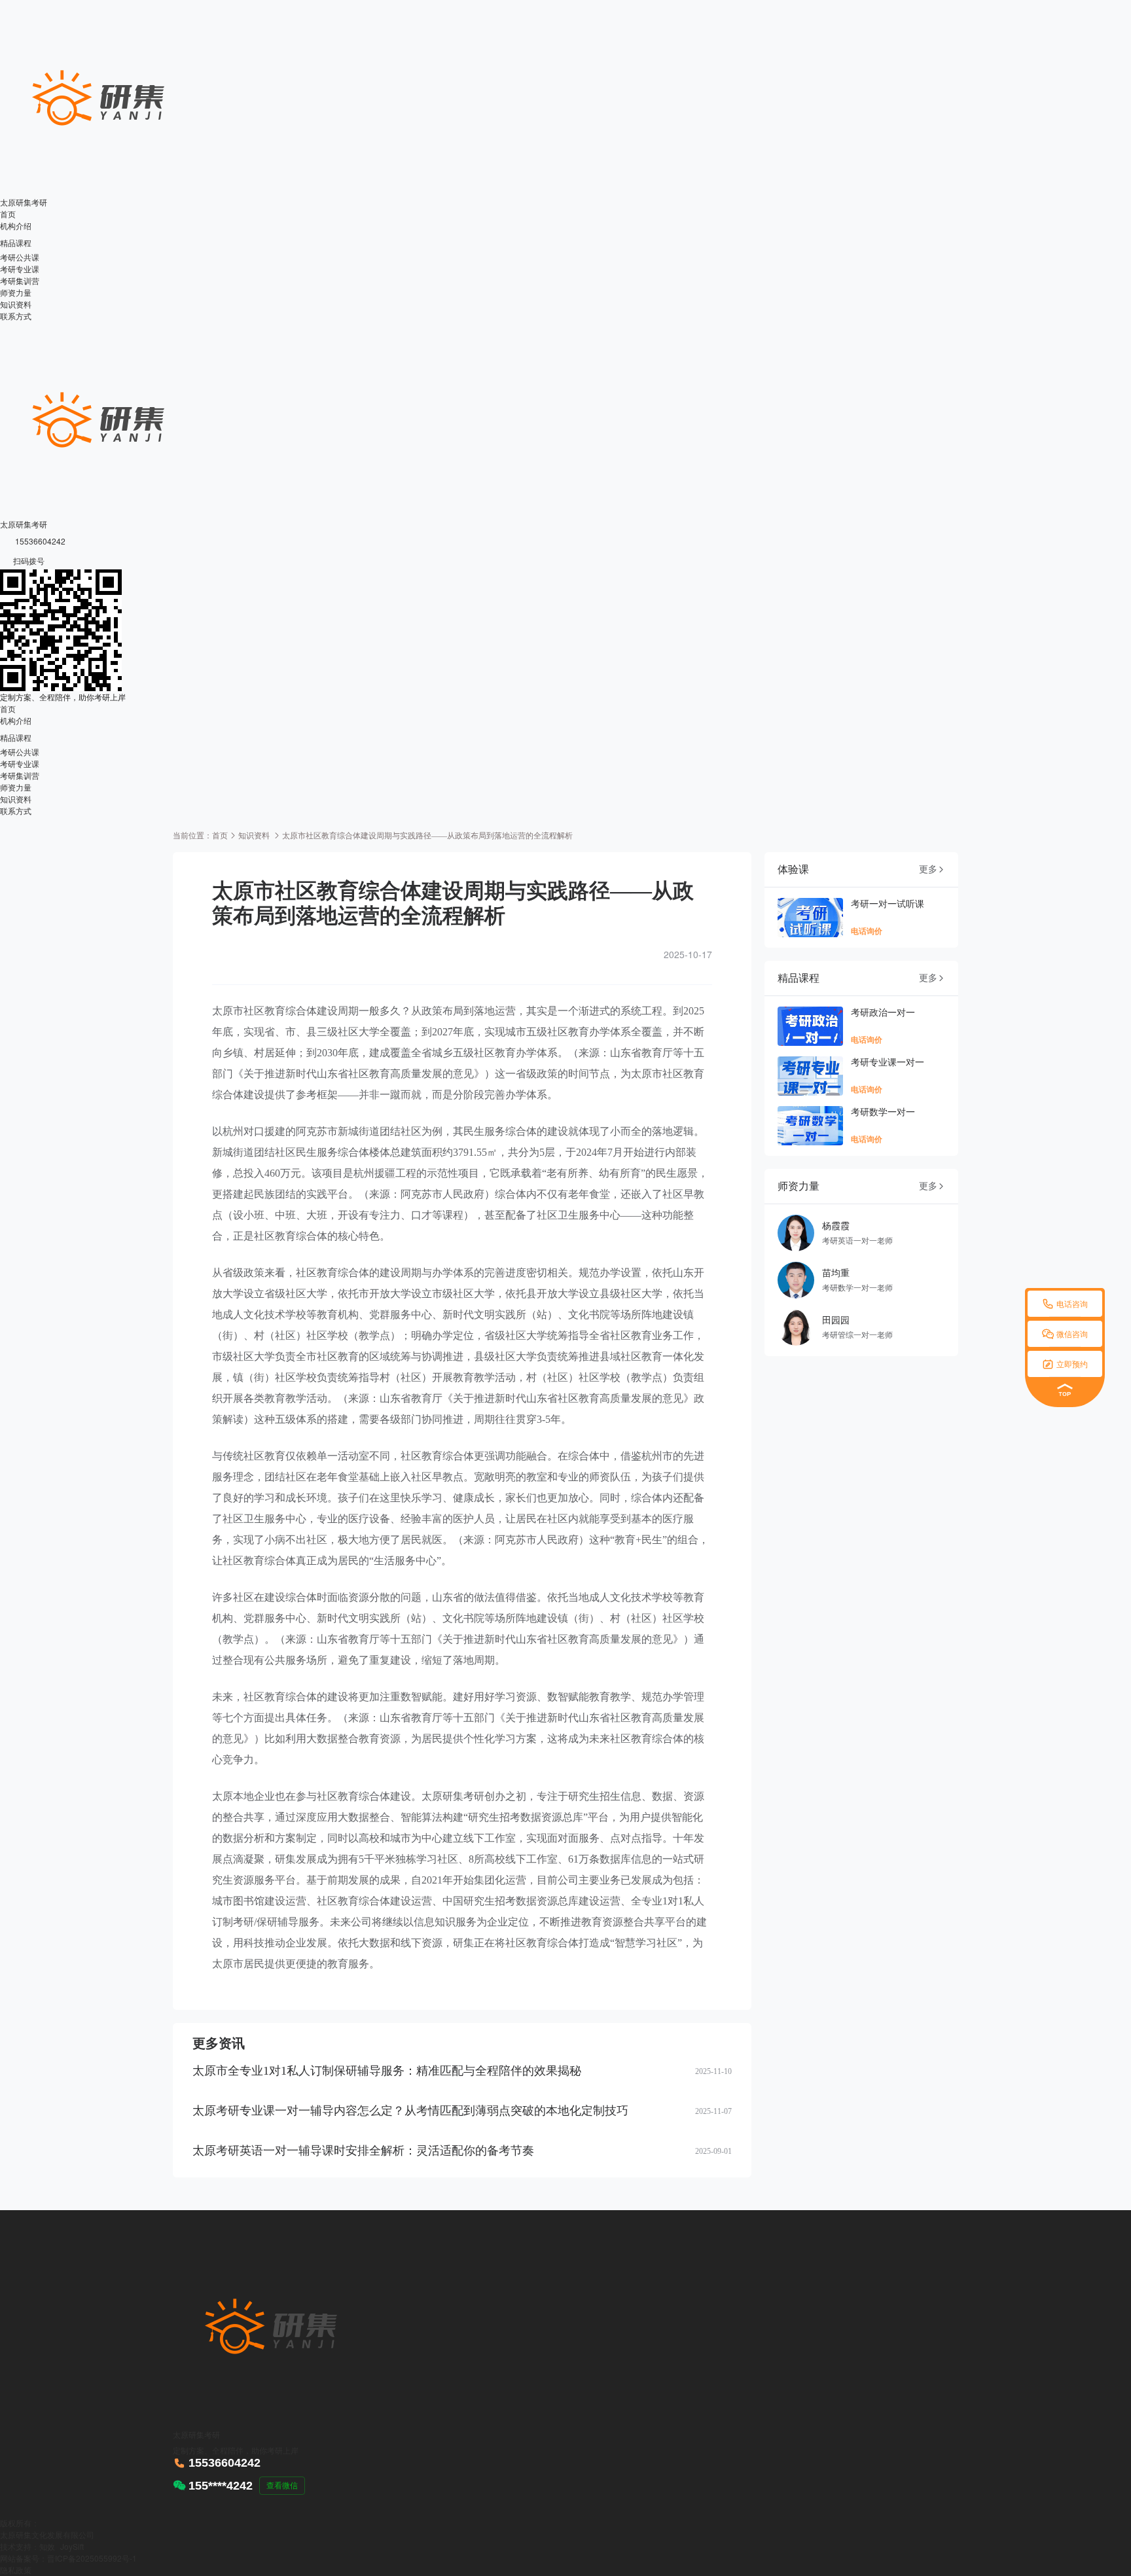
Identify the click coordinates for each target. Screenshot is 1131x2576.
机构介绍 (16, 225)
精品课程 (22, 242)
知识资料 (16, 304)
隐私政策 (16, 2570)
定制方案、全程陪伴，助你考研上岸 (63, 697)
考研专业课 (20, 269)
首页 (8, 214)
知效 (47, 2546)
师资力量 (16, 292)
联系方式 (16, 316)
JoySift (72, 2546)
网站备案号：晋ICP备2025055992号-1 (68, 2558)
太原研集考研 (24, 202)
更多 (932, 869)
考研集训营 (20, 280)
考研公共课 (20, 257)
